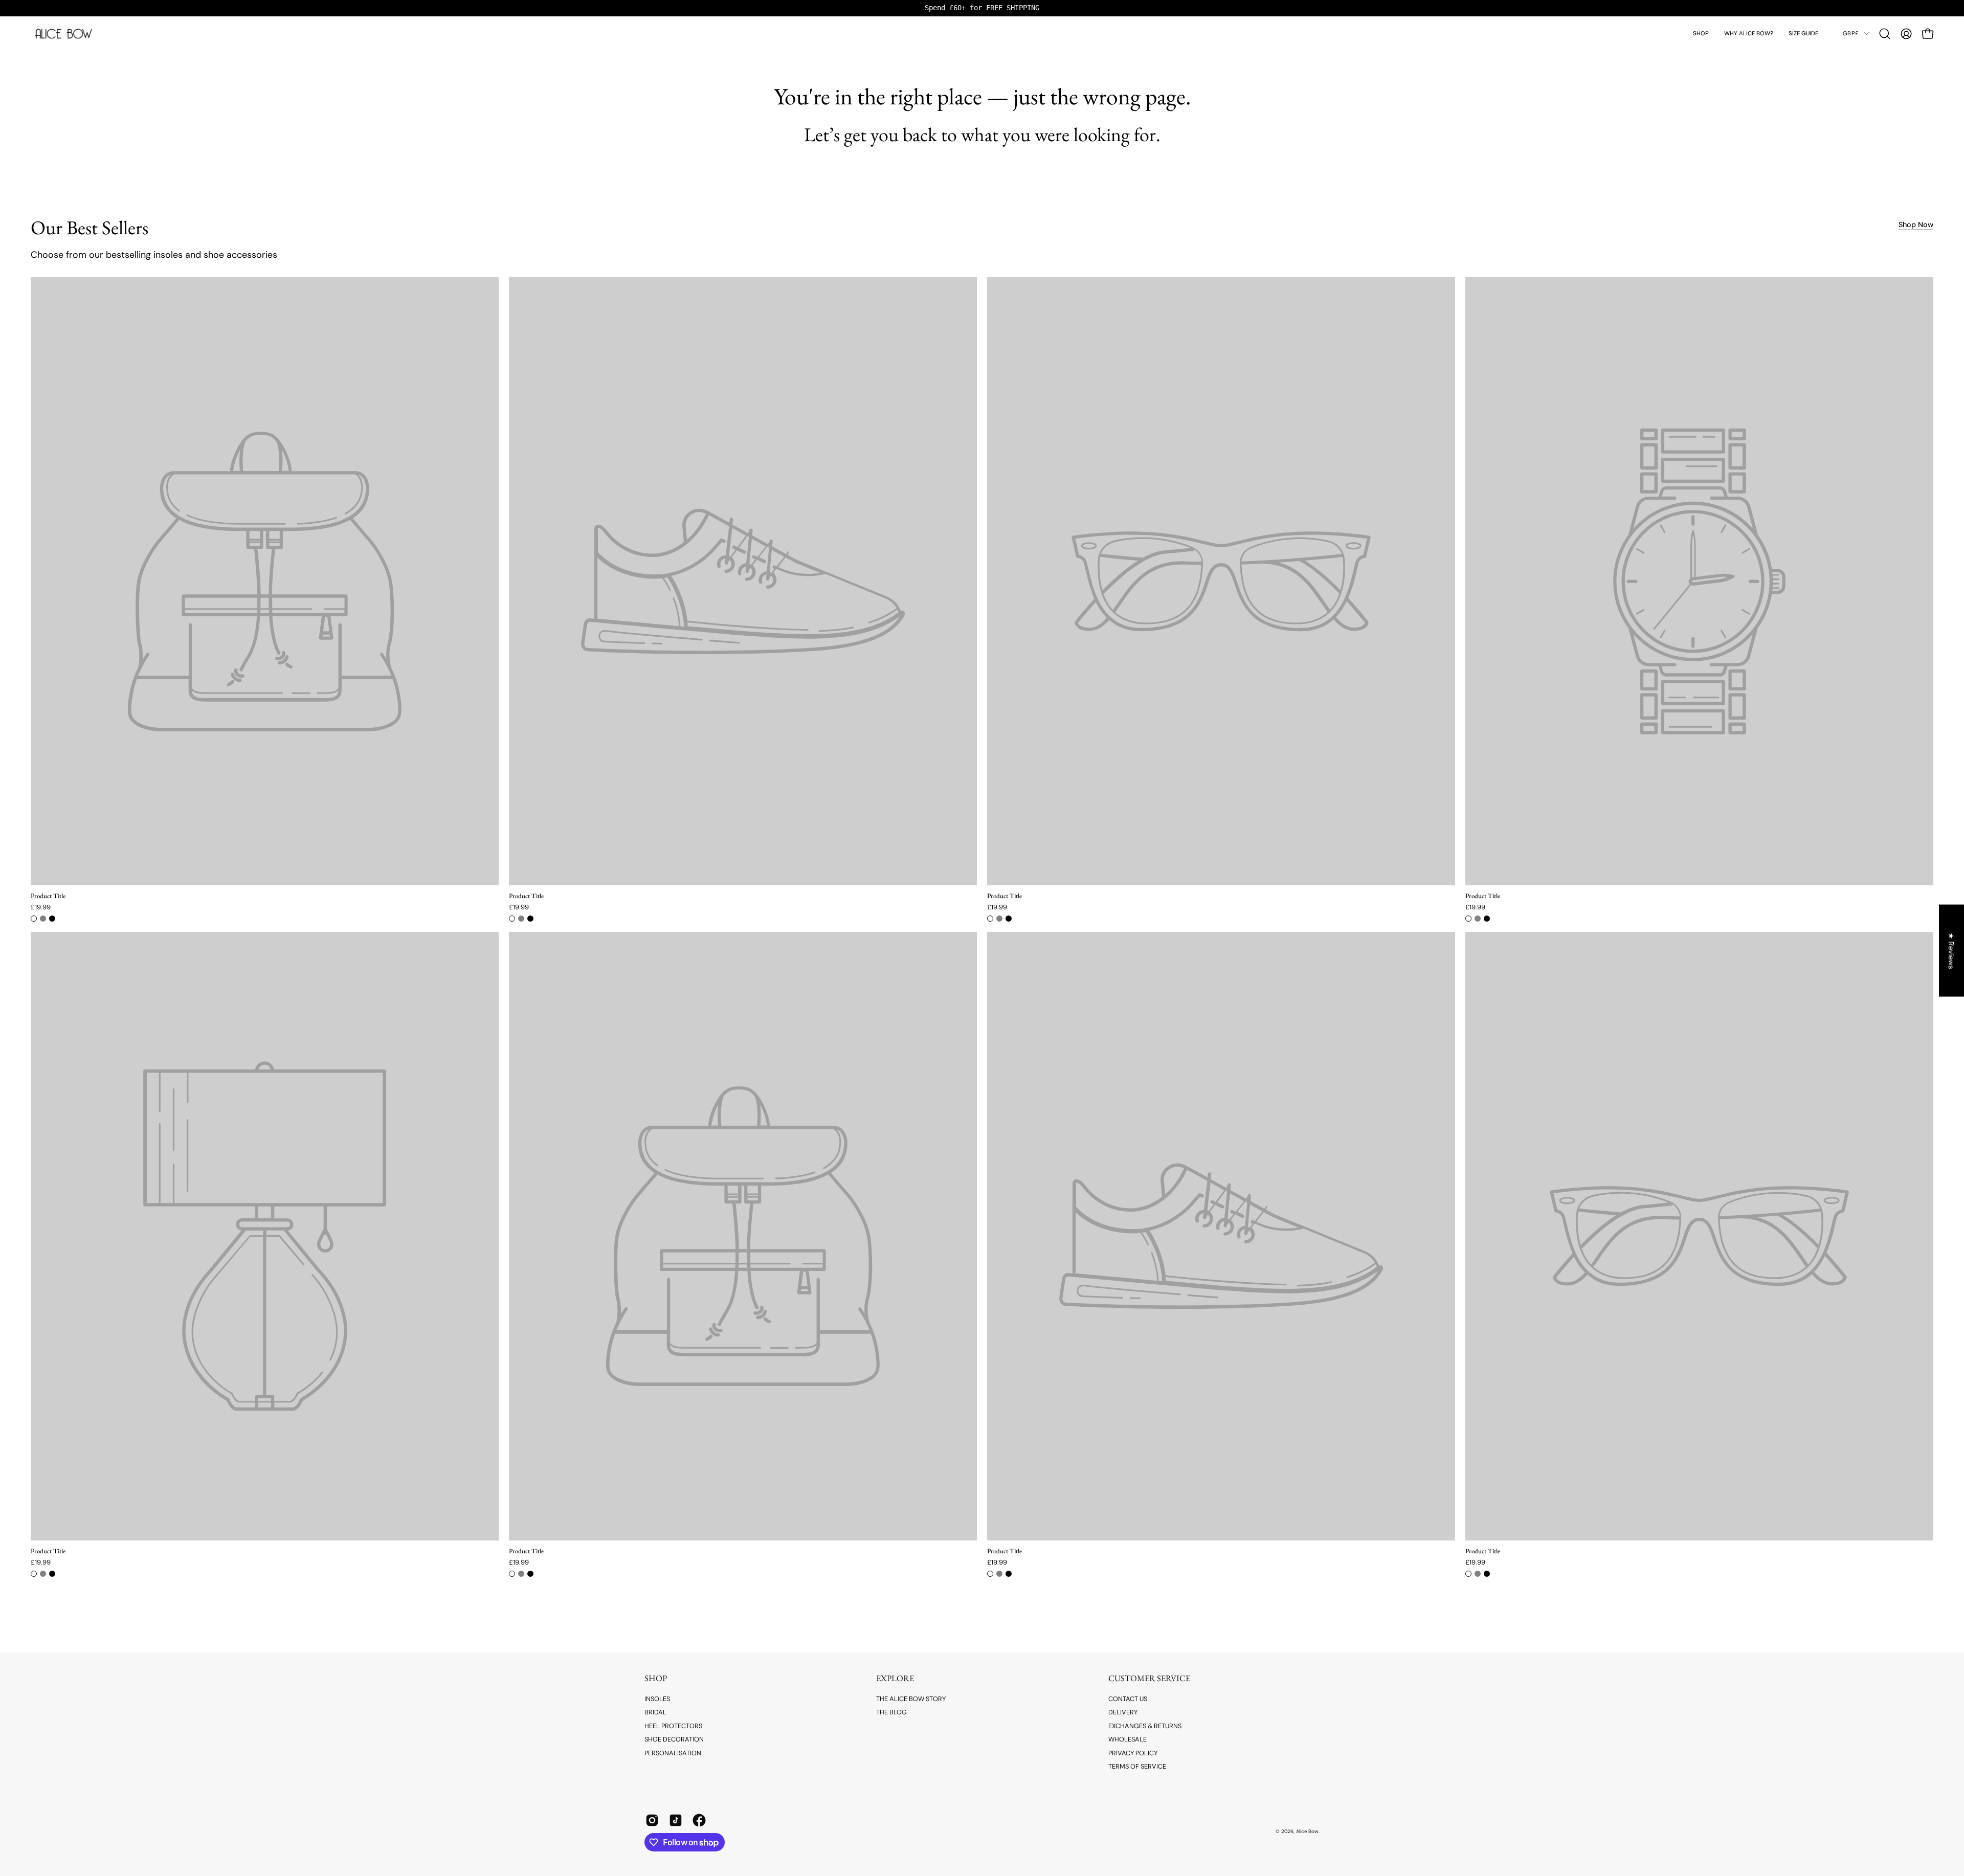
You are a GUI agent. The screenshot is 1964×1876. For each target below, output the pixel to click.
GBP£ (1851, 33)
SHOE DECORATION (674, 1739)
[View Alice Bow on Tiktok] (676, 1820)
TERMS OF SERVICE (1137, 1766)
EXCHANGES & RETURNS (1145, 1726)
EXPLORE (895, 1678)
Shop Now (1916, 225)
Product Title (48, 896)
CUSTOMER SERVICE (1149, 1678)
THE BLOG (891, 1712)
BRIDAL (655, 1712)
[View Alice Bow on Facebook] (699, 1820)
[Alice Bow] (64, 34)
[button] (1701, 34)
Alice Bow (1307, 1831)
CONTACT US (1128, 1699)
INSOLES (657, 1699)
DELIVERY (1123, 1712)
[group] (982, 8)
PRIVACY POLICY (1133, 1752)
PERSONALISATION (673, 1752)
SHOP (656, 1678)
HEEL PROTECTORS (673, 1726)
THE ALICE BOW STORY (911, 1699)
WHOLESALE (1128, 1739)
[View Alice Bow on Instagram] (652, 1820)
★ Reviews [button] (1952, 951)
